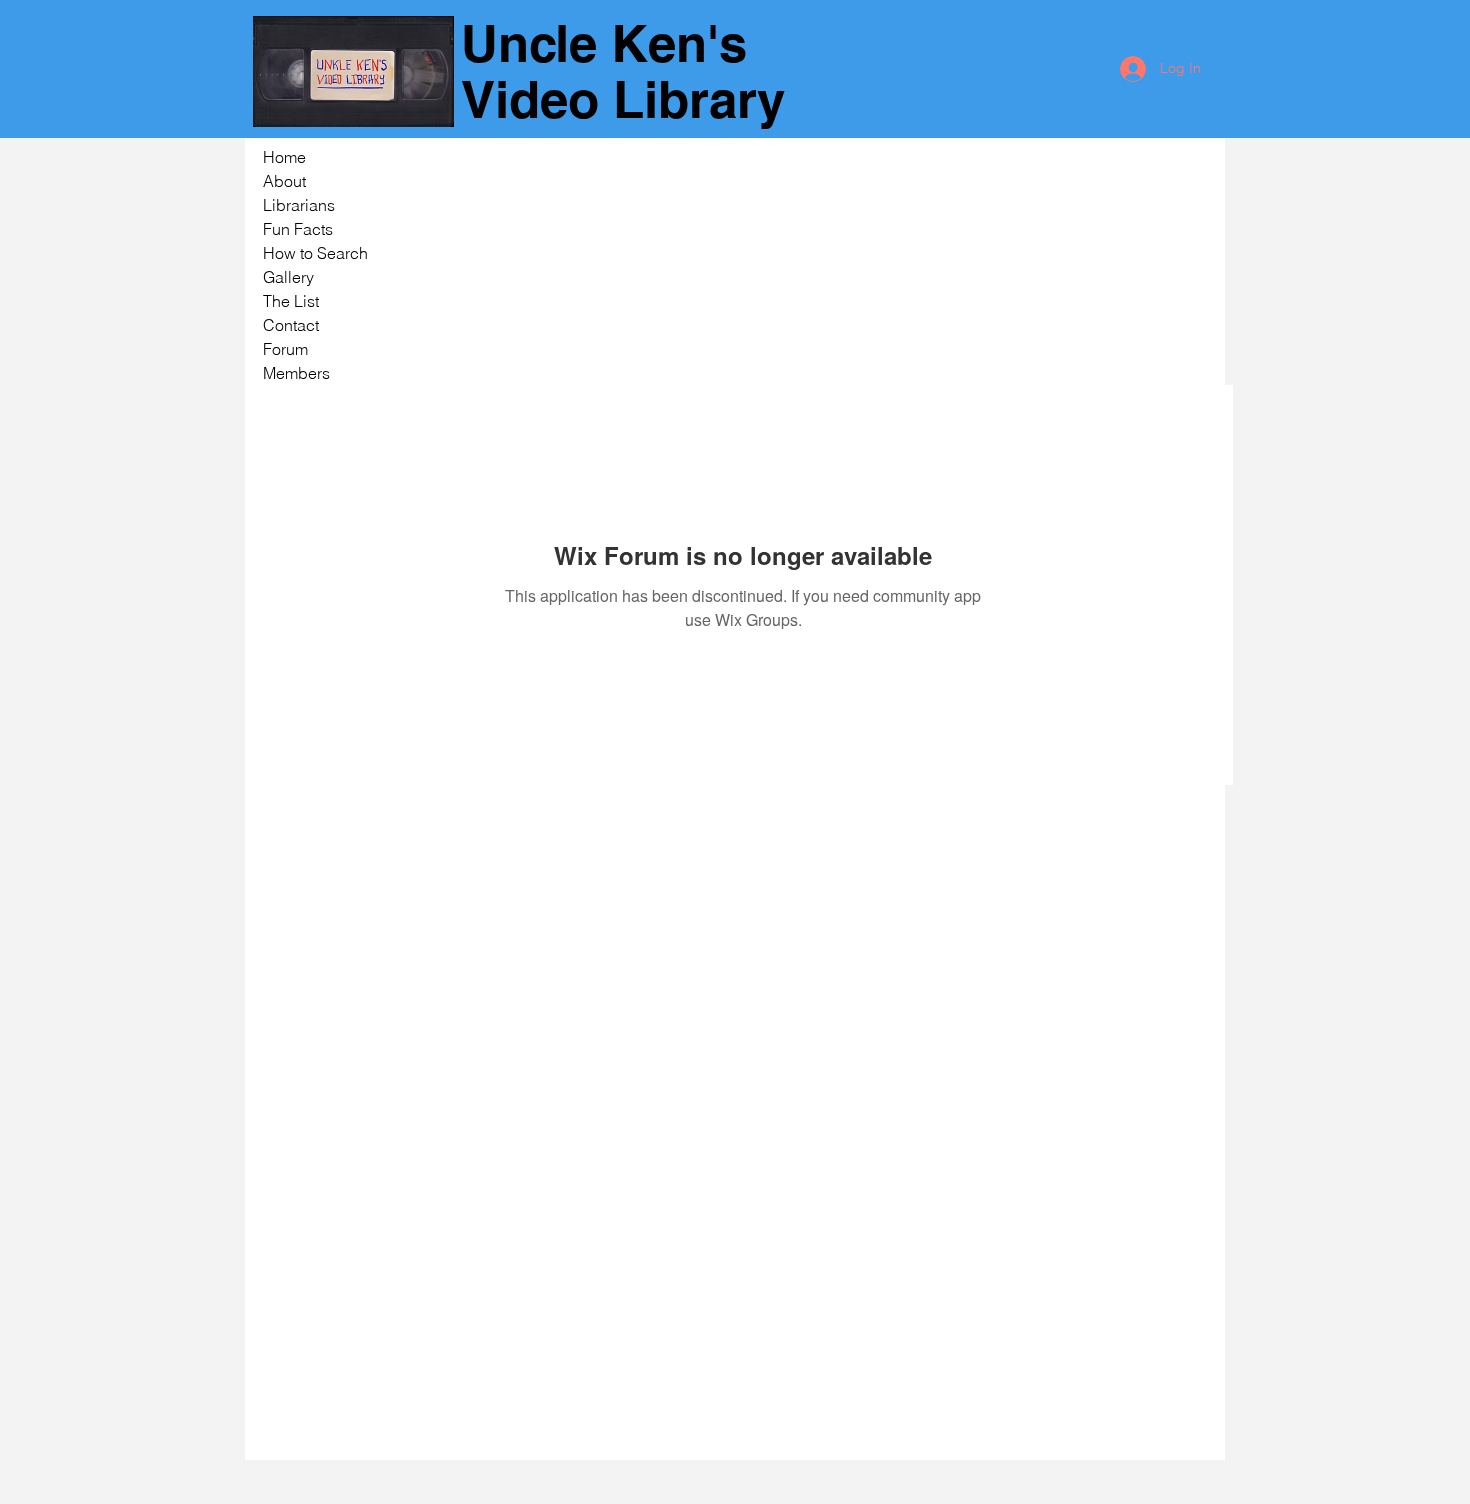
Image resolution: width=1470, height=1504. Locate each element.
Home (284, 157)
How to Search (315, 253)
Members (296, 373)
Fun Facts (298, 229)
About (284, 181)
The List (291, 301)
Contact (291, 325)
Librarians (299, 205)
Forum (285, 349)
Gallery (288, 277)
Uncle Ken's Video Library (623, 71)
